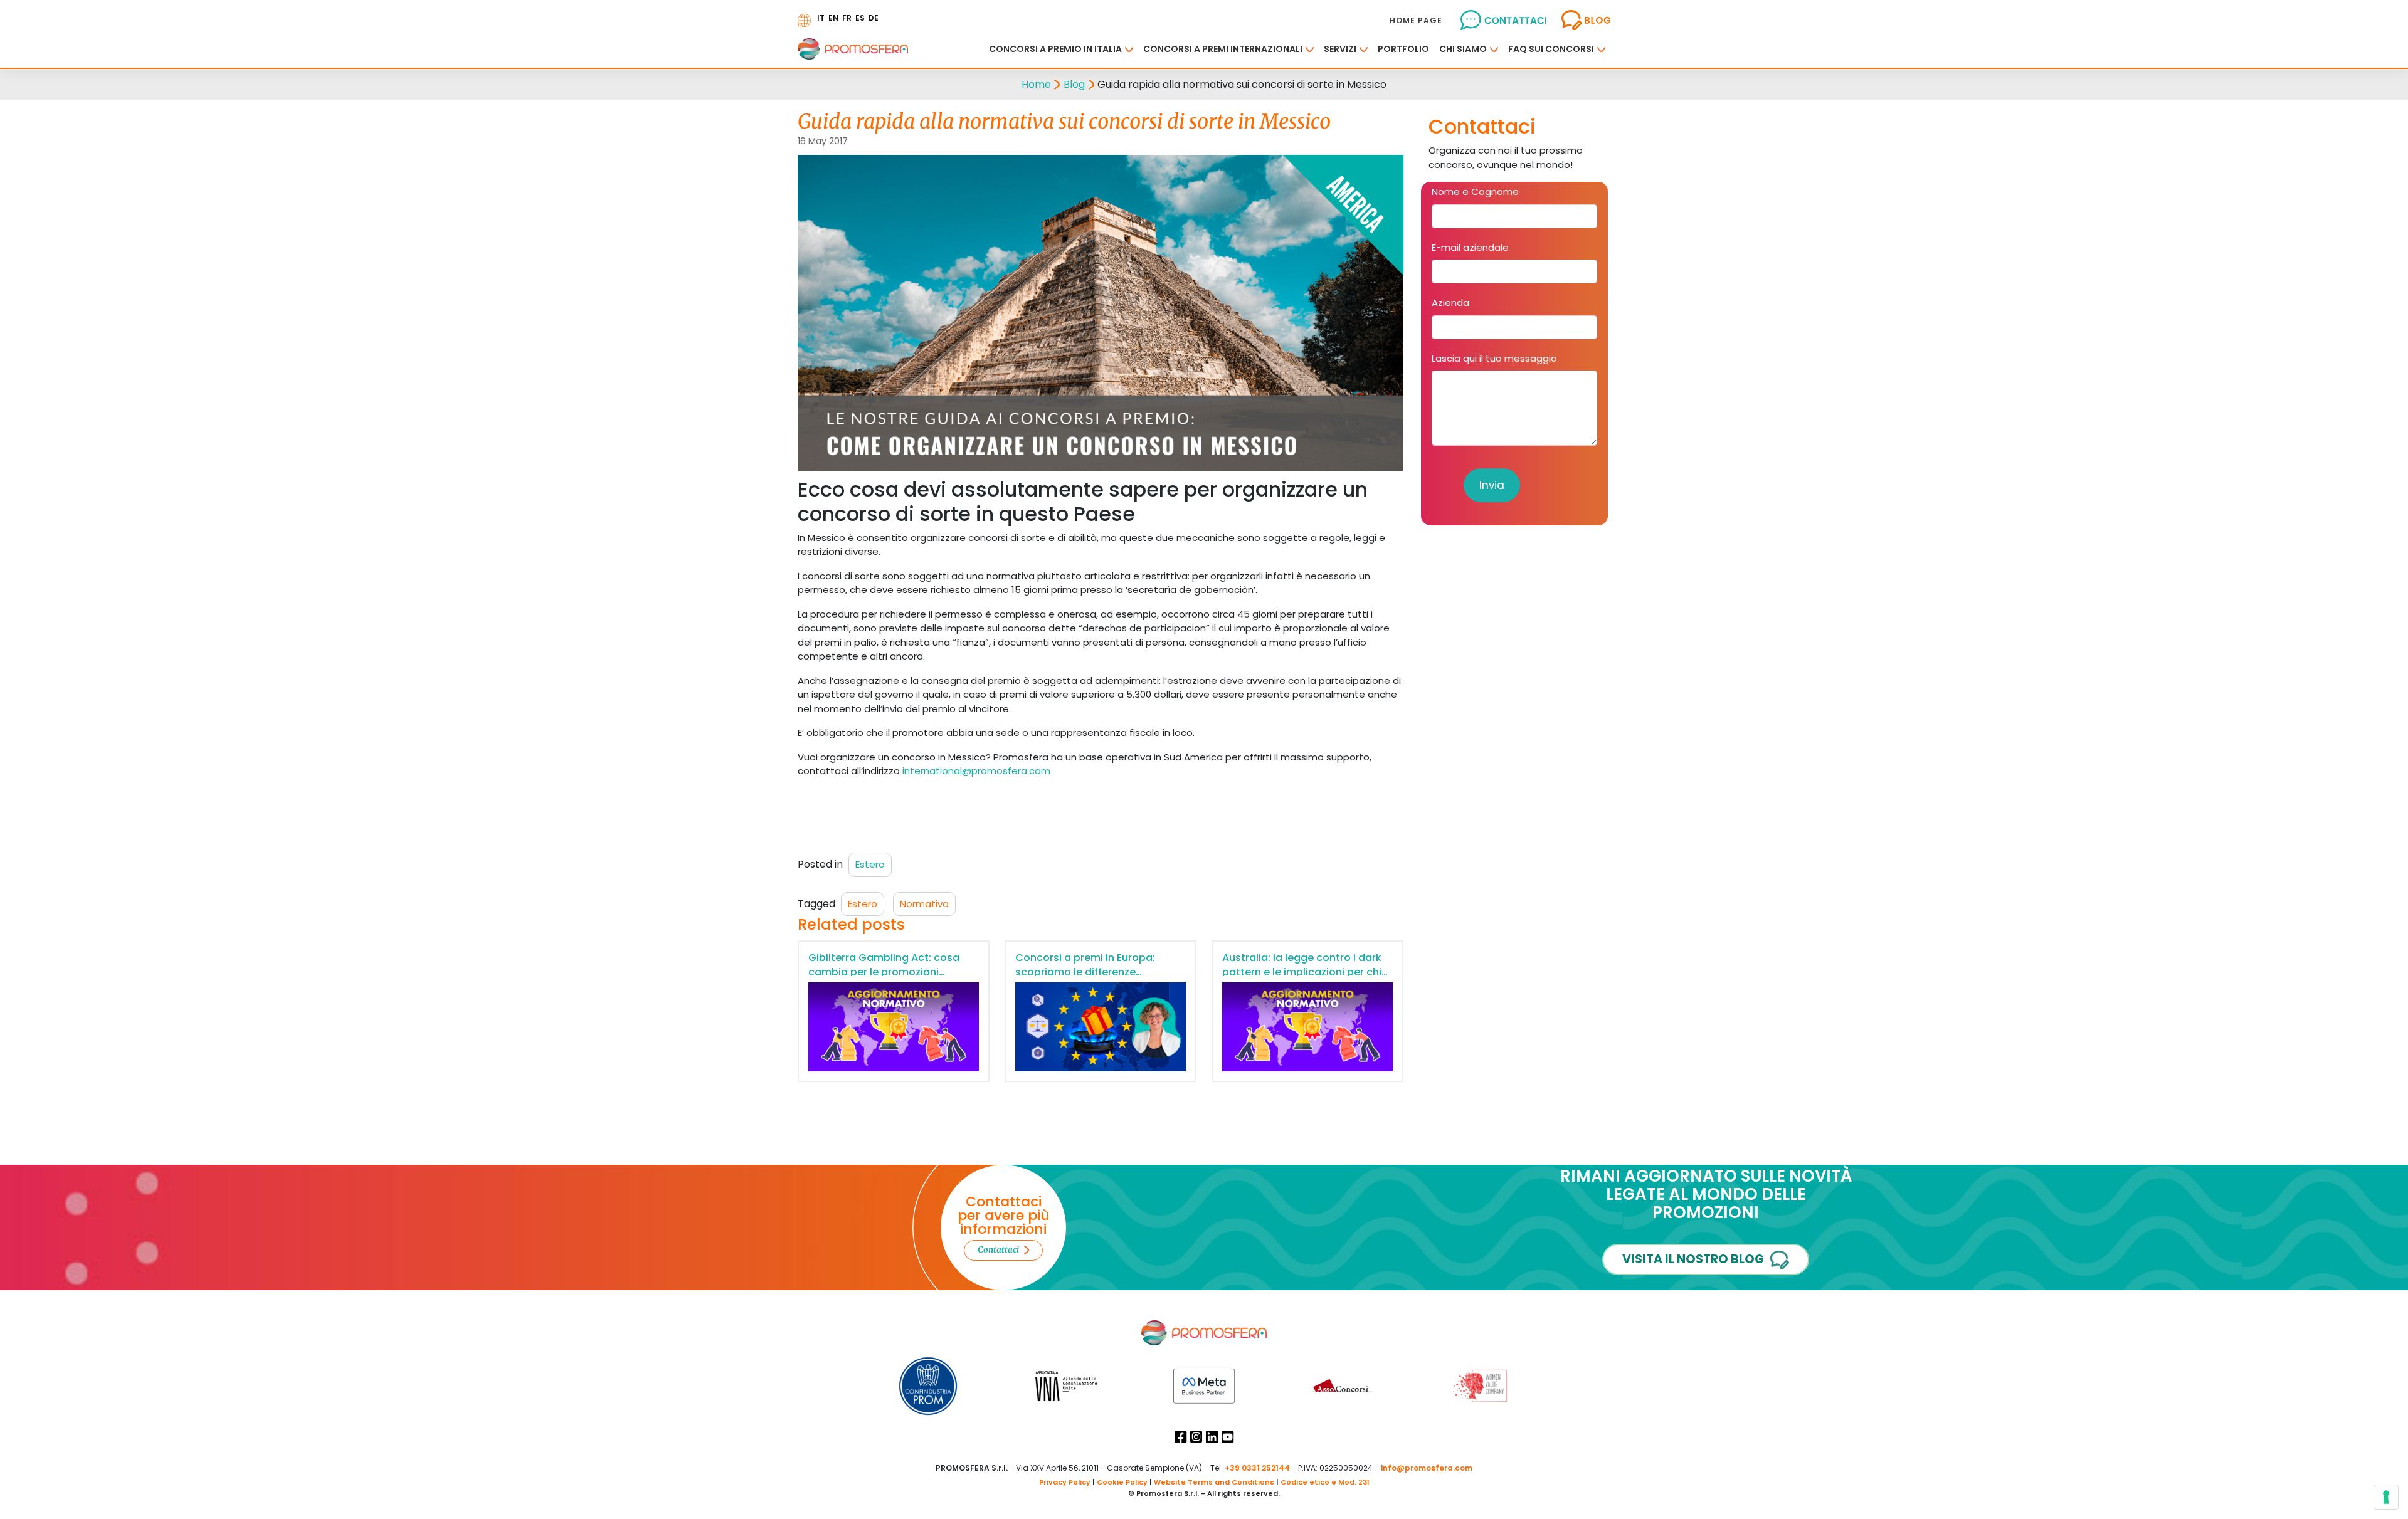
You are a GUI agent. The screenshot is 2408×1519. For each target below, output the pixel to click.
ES (860, 18)
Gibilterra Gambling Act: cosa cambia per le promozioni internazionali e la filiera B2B (884, 972)
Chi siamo (1463, 49)
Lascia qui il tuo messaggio (1494, 358)
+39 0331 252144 (1257, 1468)
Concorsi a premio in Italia (1055, 49)
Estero (870, 864)
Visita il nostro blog (1693, 1259)
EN (833, 18)
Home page (1416, 20)
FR (847, 18)
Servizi (1340, 49)
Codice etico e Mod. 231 (1325, 1482)
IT (821, 18)
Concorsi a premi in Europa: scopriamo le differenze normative (1085, 972)
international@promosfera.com (976, 771)
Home (1036, 84)
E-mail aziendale (1470, 247)
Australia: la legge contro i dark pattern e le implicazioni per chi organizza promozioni (1302, 972)
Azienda (1450, 302)
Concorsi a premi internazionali (1223, 49)
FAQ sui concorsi (1551, 49)
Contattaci (998, 1250)
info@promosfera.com (1427, 1468)
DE (874, 18)
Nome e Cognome (1475, 192)
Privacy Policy (1065, 1482)
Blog (1074, 84)
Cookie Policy (1122, 1482)
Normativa (924, 904)
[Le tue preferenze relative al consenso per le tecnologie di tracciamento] (2386, 1497)
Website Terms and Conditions (1214, 1482)
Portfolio (1403, 49)
